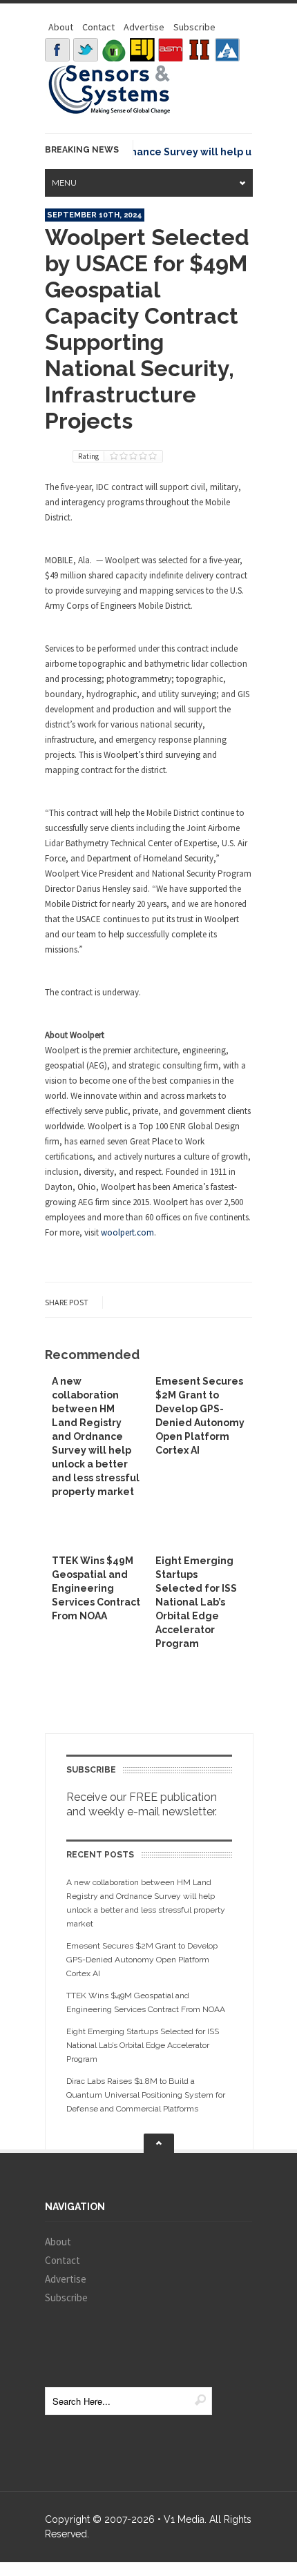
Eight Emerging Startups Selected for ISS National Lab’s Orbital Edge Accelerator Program (196, 1602)
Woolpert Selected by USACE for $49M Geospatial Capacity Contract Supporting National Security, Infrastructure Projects (147, 329)
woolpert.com (127, 1232)
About (61, 27)
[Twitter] (86, 50)
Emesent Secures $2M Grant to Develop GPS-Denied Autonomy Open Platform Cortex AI (142, 1960)
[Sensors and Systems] (110, 112)
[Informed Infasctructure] (199, 50)
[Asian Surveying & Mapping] (171, 50)
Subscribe (194, 27)
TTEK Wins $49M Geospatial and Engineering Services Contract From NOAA (96, 1588)
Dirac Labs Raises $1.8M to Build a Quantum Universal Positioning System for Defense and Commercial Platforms (146, 2095)
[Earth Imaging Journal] (142, 50)
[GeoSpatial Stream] (227, 50)
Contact (98, 27)
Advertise (144, 27)
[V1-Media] (114, 50)
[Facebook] (57, 50)
